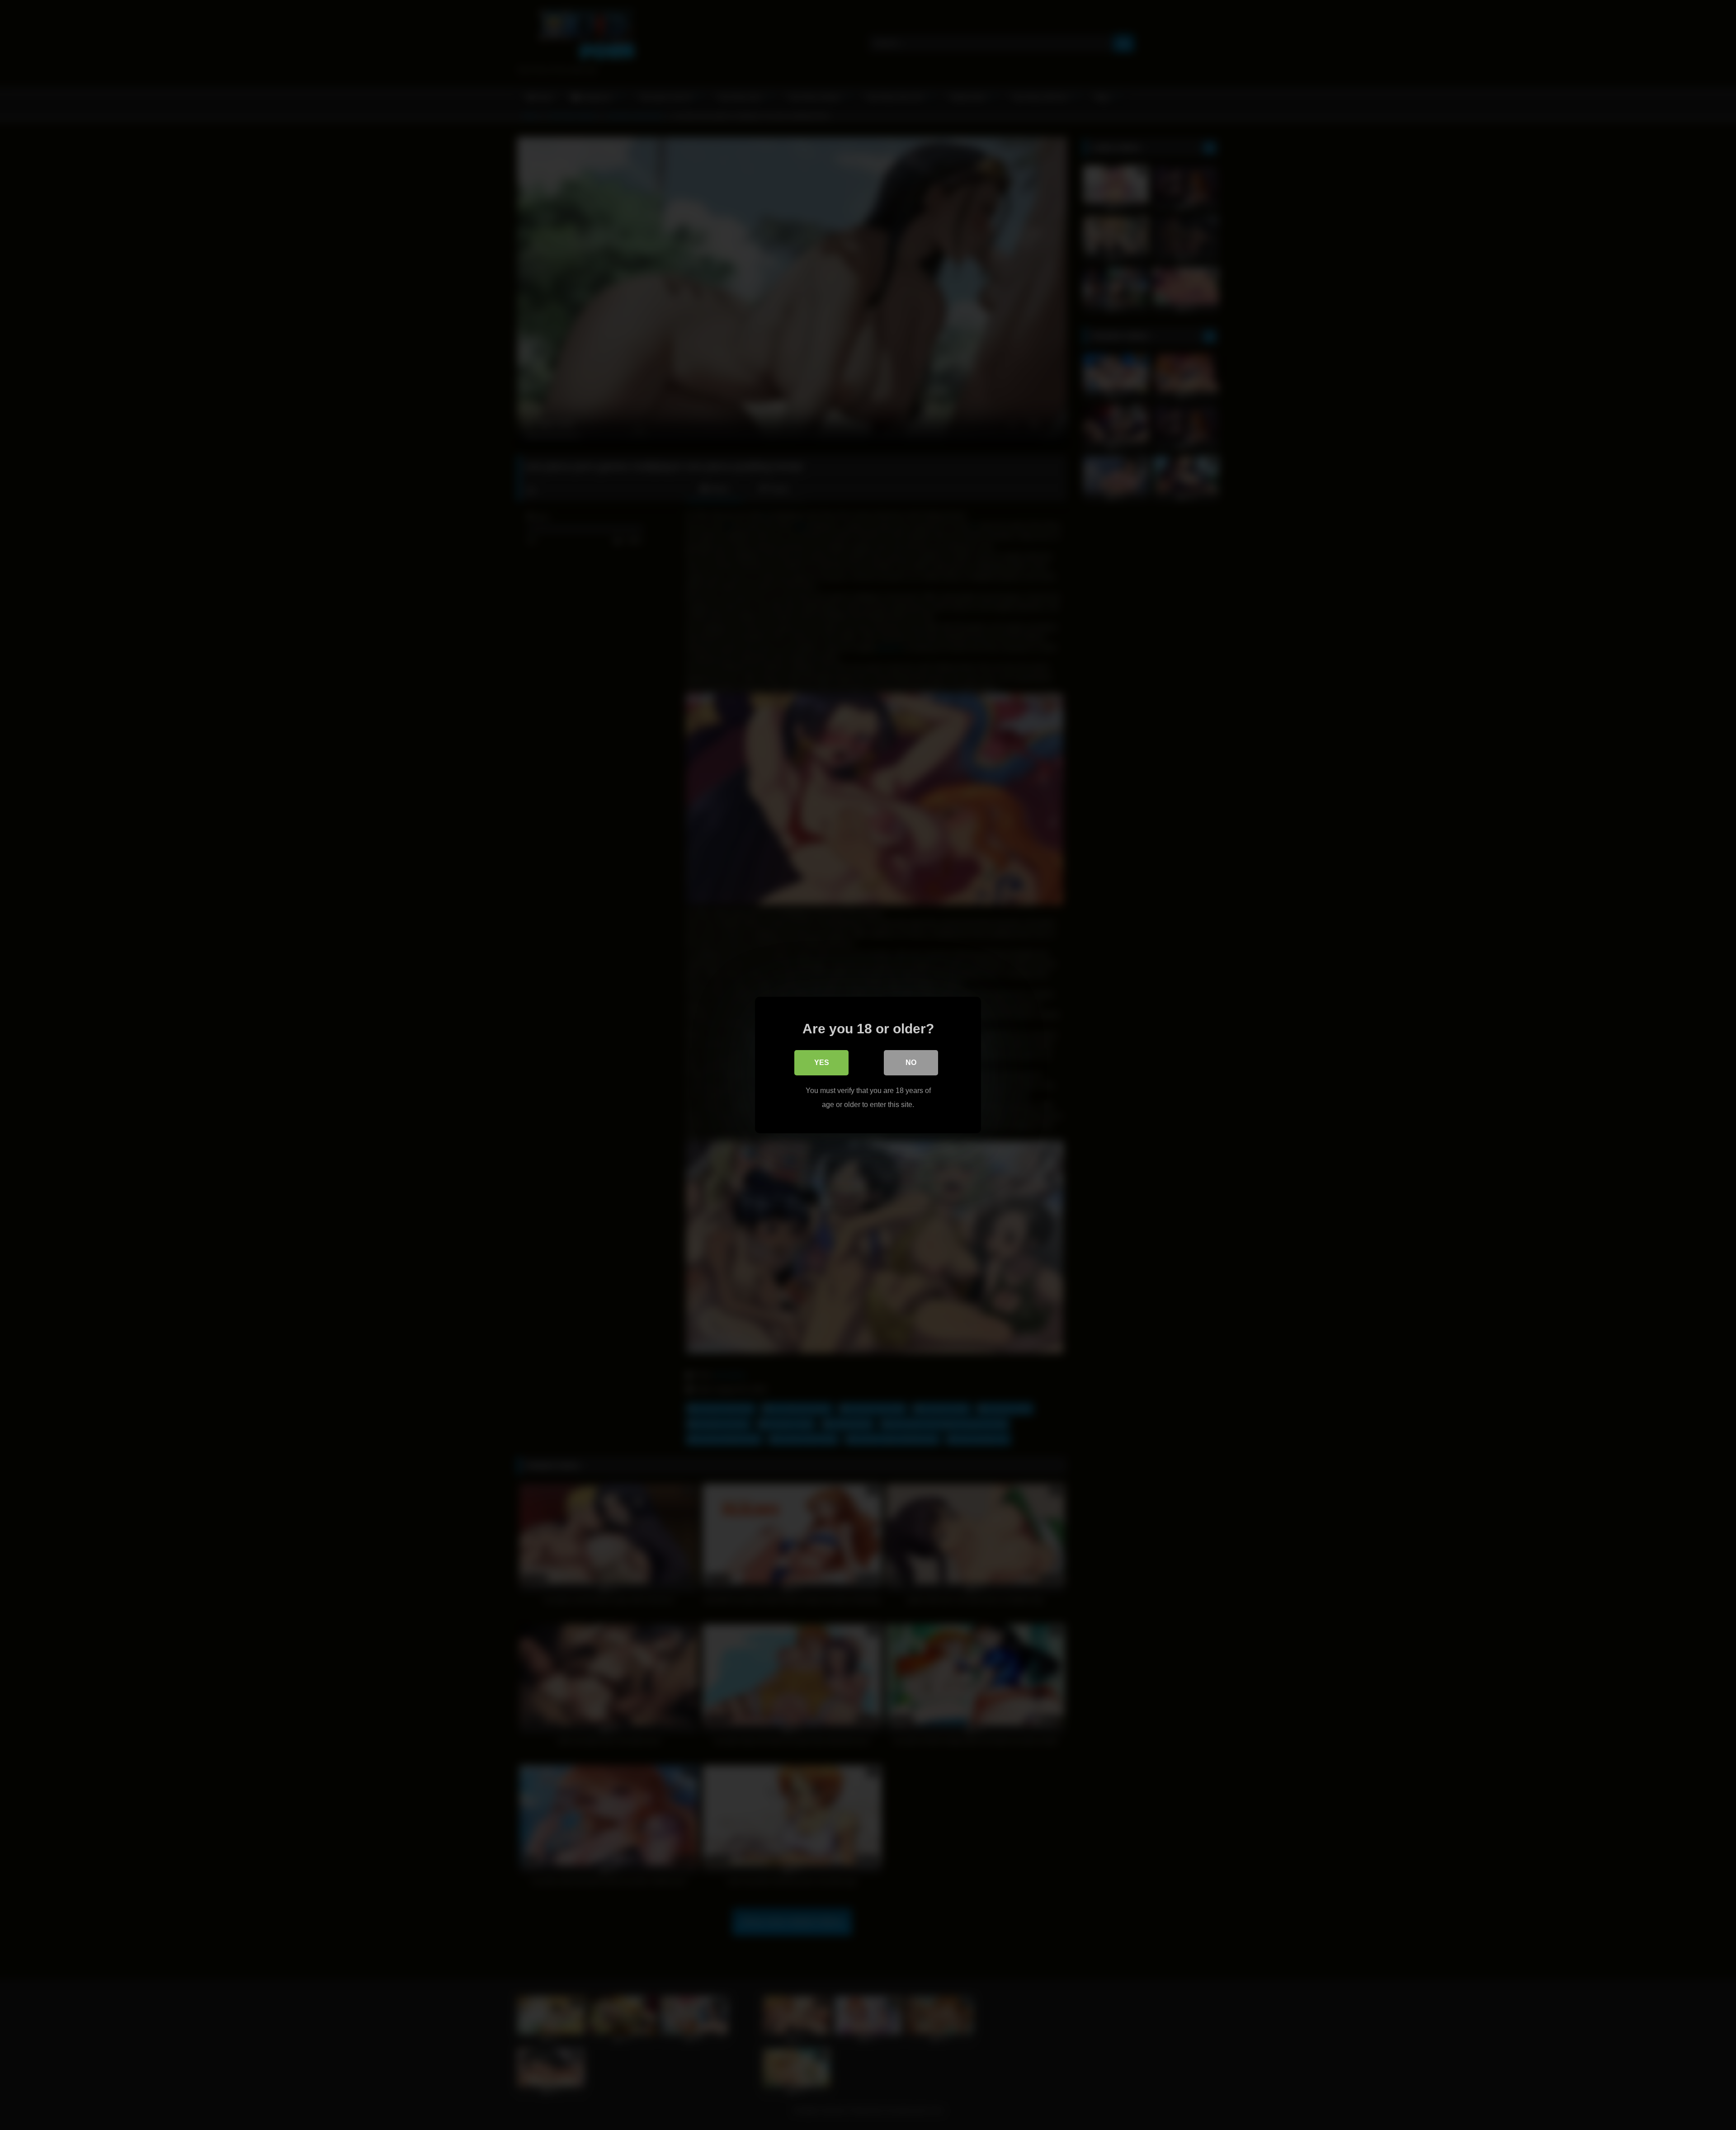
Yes (822, 1063)
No (911, 1063)
